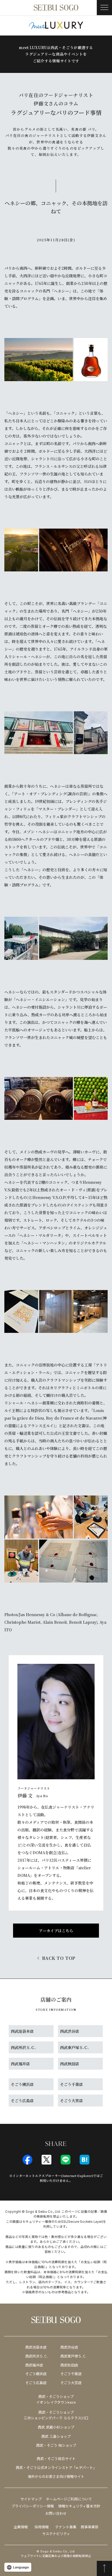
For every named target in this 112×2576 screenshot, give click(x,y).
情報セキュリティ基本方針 (79, 2506)
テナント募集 (66, 2527)
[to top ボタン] (104, 2568)
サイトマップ (31, 2499)
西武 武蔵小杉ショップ (56, 2427)
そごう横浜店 (36, 2374)
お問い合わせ (56, 2513)
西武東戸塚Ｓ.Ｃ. (74, 2356)
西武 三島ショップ (56, 2436)
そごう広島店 (36, 2383)
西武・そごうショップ (56, 2412)
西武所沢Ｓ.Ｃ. (37, 2356)
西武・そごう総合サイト (56, 2459)
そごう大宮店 (71, 2383)
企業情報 (21, 2527)
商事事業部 (90, 2527)
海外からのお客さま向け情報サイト (56, 2477)
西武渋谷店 (69, 2347)
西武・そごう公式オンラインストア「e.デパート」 (56, 2468)
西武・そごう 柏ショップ (56, 2445)
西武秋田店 (69, 2365)
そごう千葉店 (71, 2374)
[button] (104, 8)
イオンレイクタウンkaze (56, 2402)
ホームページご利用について (69, 2499)
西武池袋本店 (36, 2347)
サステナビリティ (56, 2534)
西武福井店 (34, 2365)
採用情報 (42, 2527)
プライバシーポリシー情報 (33, 2506)
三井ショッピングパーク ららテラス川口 (56, 2418)
